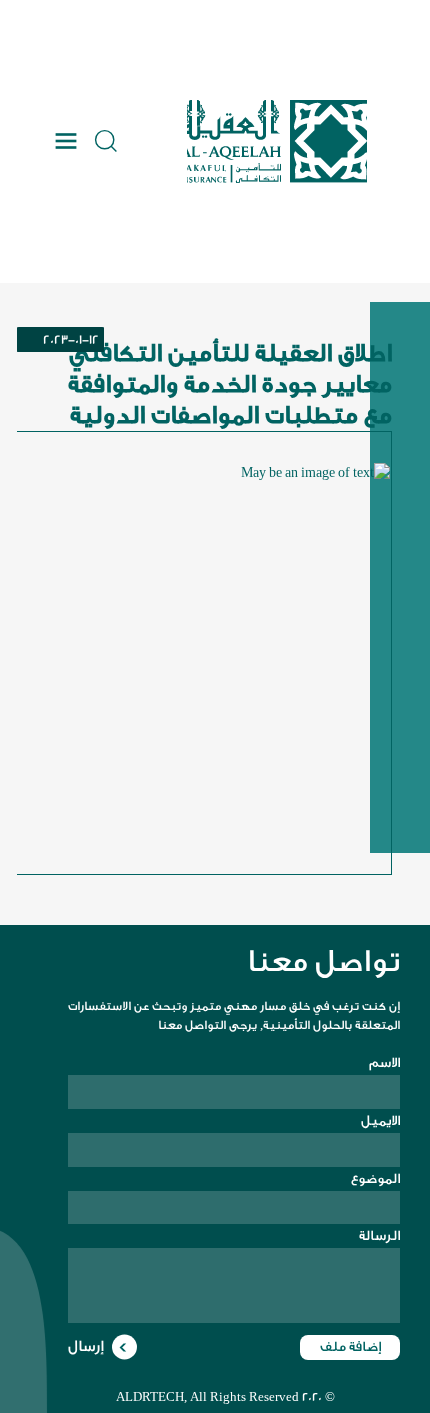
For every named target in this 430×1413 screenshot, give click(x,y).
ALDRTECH (150, 1397)
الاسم (384, 1062)
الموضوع (375, 1178)
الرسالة (379, 1235)
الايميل (380, 1120)
